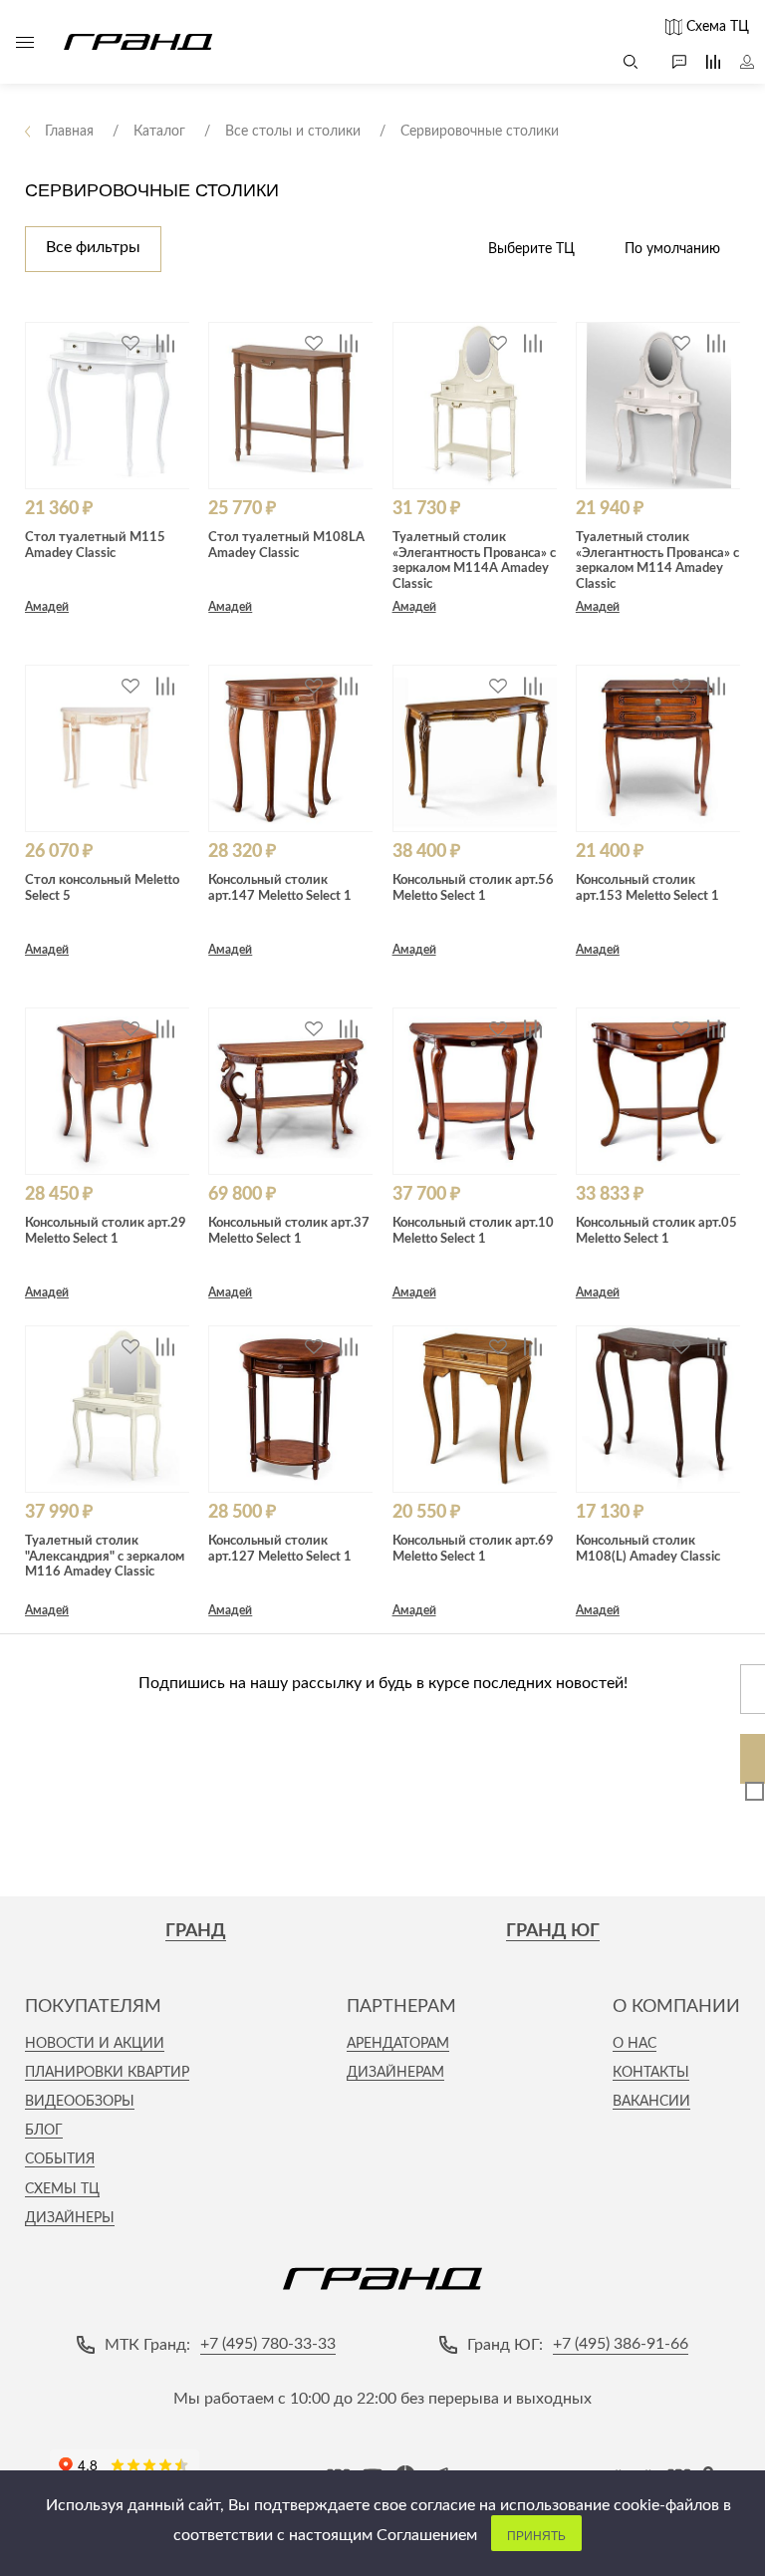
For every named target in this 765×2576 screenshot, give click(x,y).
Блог (44, 2131)
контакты (651, 2073)
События (60, 2159)
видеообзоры (80, 2102)
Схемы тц (62, 2189)
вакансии (651, 2102)
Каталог (25, 42)
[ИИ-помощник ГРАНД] (669, 62)
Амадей (47, 607)
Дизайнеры (70, 2218)
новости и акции (95, 2044)
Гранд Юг (553, 1931)
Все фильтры (93, 247)
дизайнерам (395, 2073)
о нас (635, 2044)
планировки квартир (107, 2073)
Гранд (196, 1931)
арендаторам (398, 2044)
